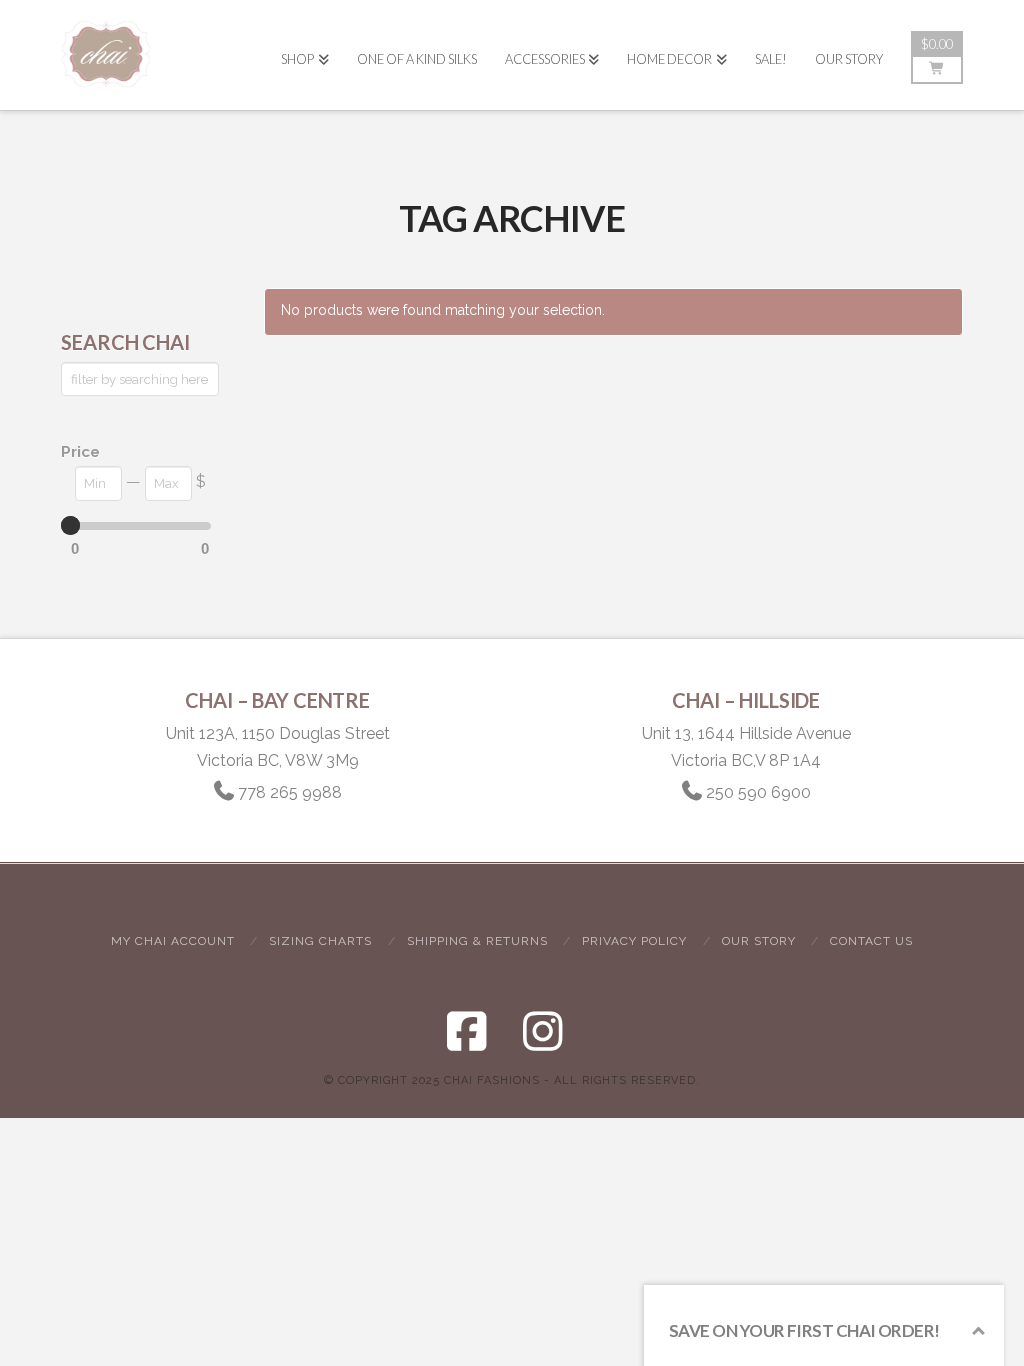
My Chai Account (173, 941)
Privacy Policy (634, 941)
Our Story (759, 941)
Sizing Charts (320, 941)
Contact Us (871, 941)
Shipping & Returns (477, 941)
